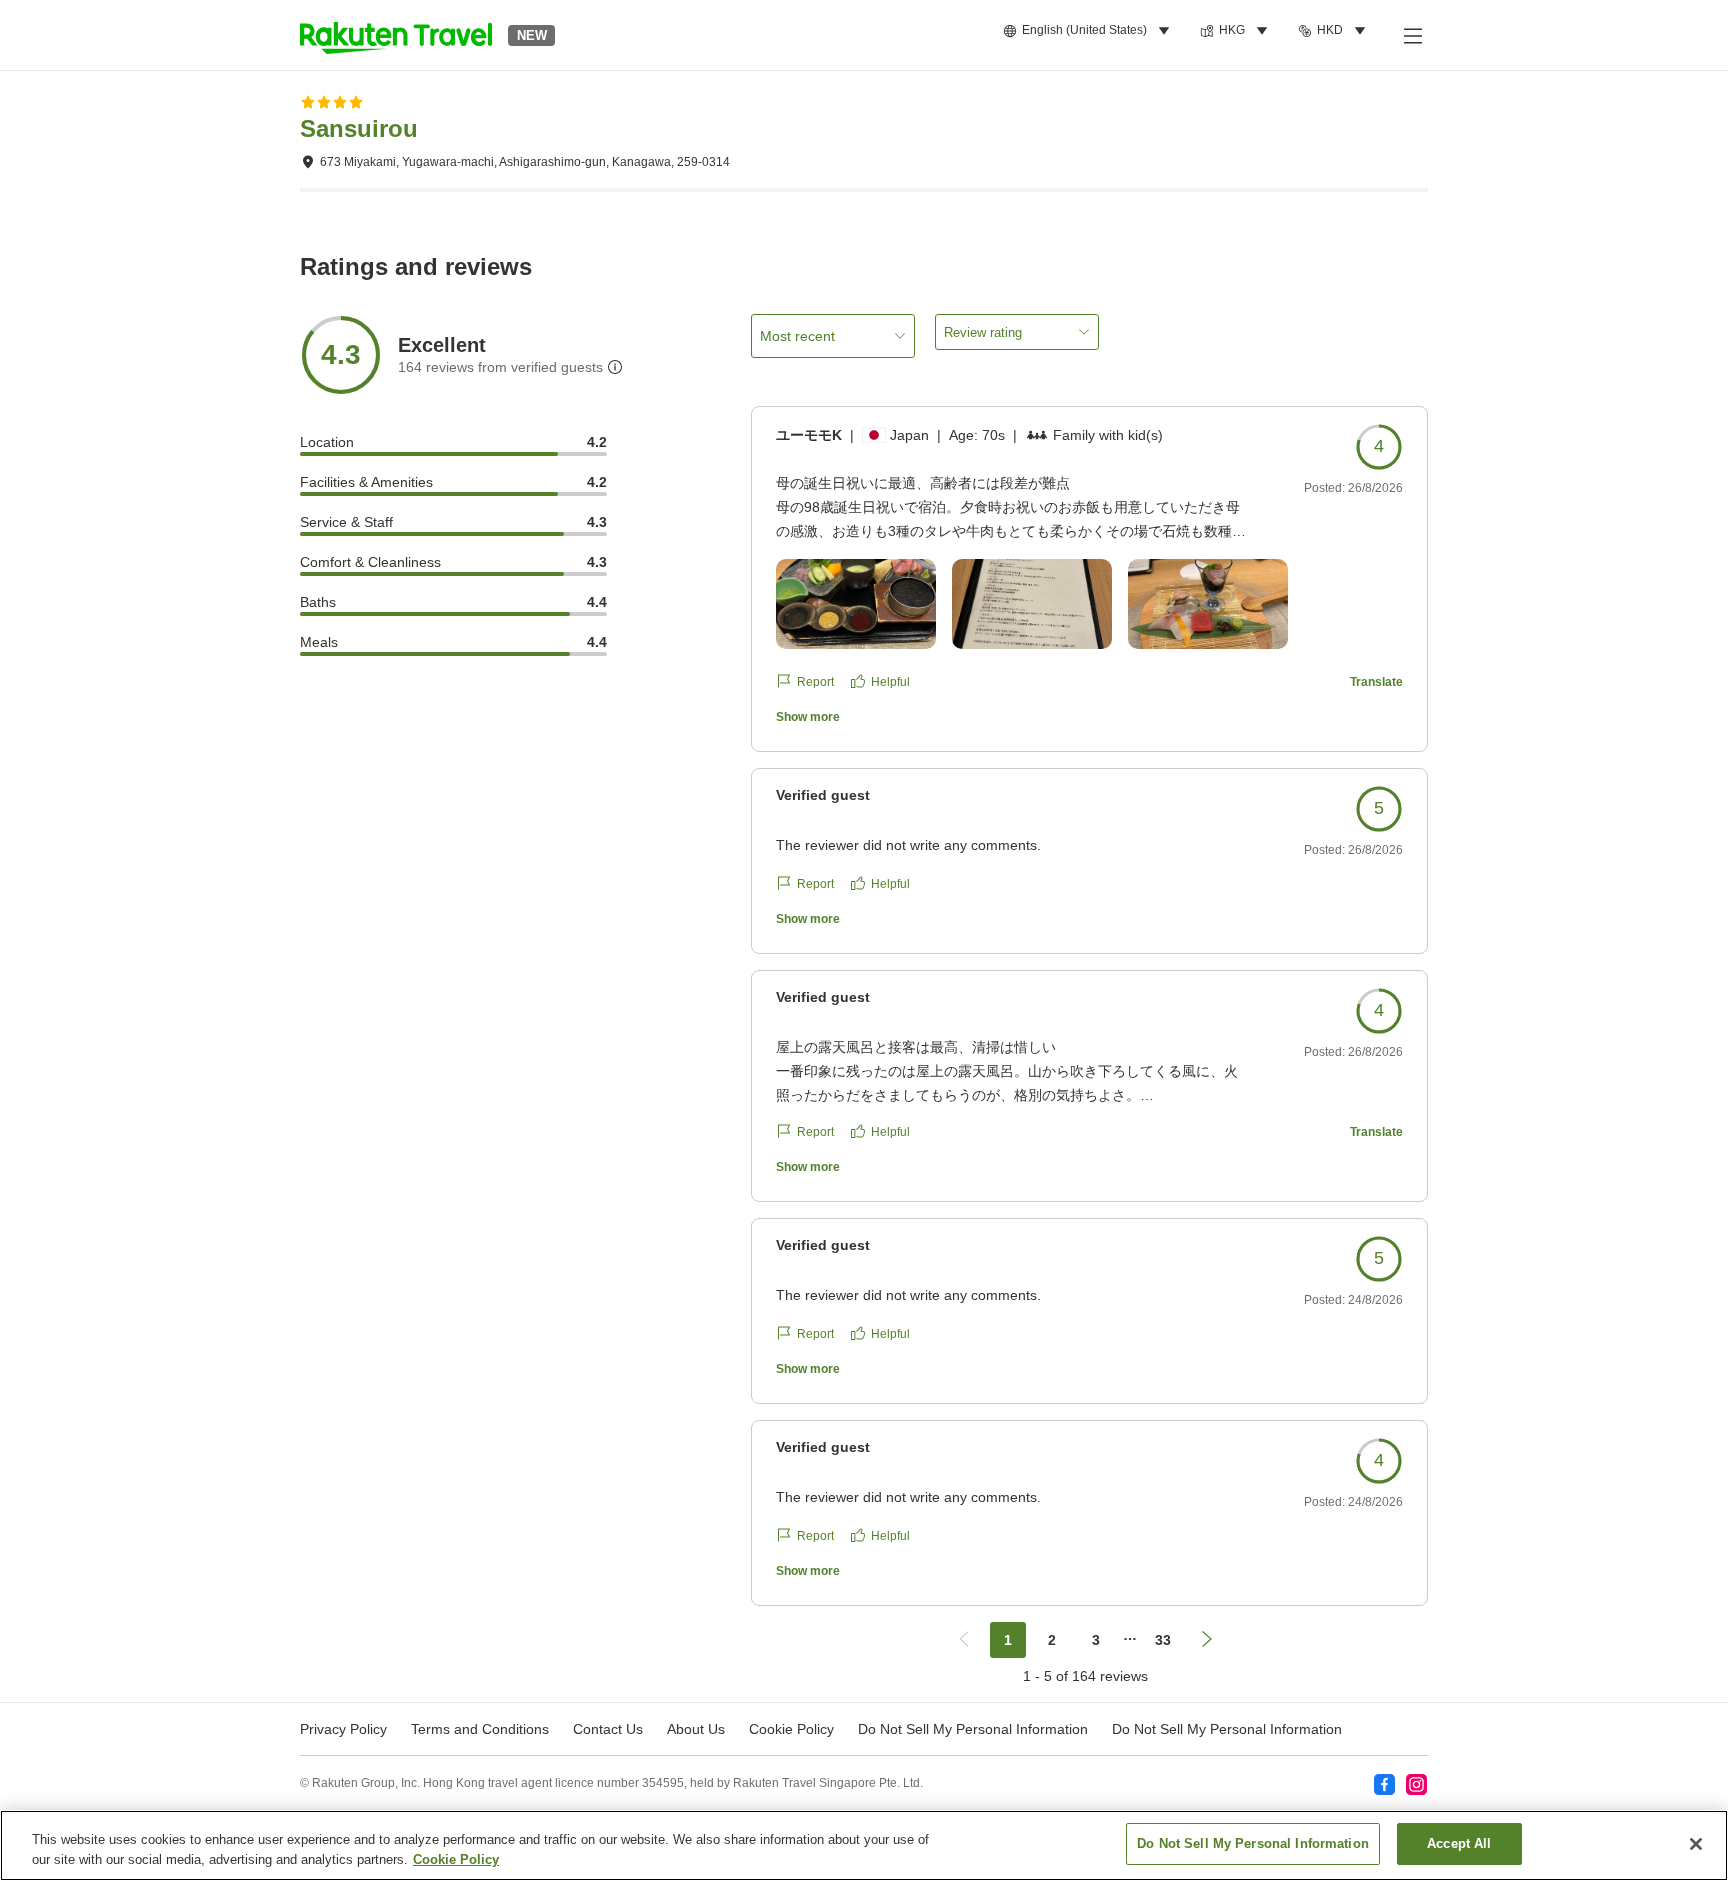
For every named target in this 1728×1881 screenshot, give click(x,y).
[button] (396, 35)
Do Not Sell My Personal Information (1227, 1729)
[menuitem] (1089, 31)
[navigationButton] (964, 1640)
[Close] (1696, 1844)
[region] (864, 1845)
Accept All (1459, 1843)
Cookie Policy (456, 1859)
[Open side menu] (1412, 35)
